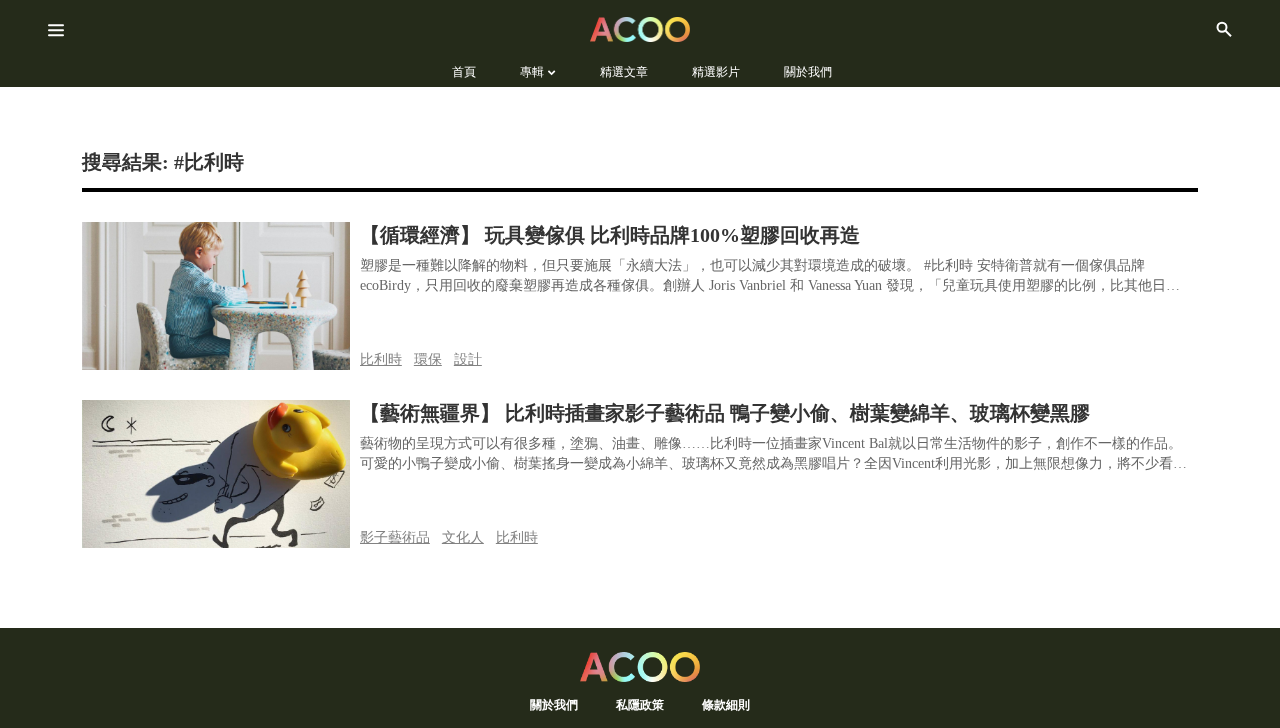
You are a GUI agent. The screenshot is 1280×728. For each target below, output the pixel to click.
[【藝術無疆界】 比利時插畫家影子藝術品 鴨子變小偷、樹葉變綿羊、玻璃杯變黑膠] (216, 474)
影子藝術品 (395, 537)
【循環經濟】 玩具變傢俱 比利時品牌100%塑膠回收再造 (610, 235)
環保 (428, 359)
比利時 (381, 359)
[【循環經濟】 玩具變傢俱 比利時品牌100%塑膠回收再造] (216, 296)
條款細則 (726, 704)
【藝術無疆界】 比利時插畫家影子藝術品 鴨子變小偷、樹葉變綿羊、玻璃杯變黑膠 (725, 413)
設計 (468, 359)
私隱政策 (640, 704)
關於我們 (554, 704)
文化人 (463, 537)
